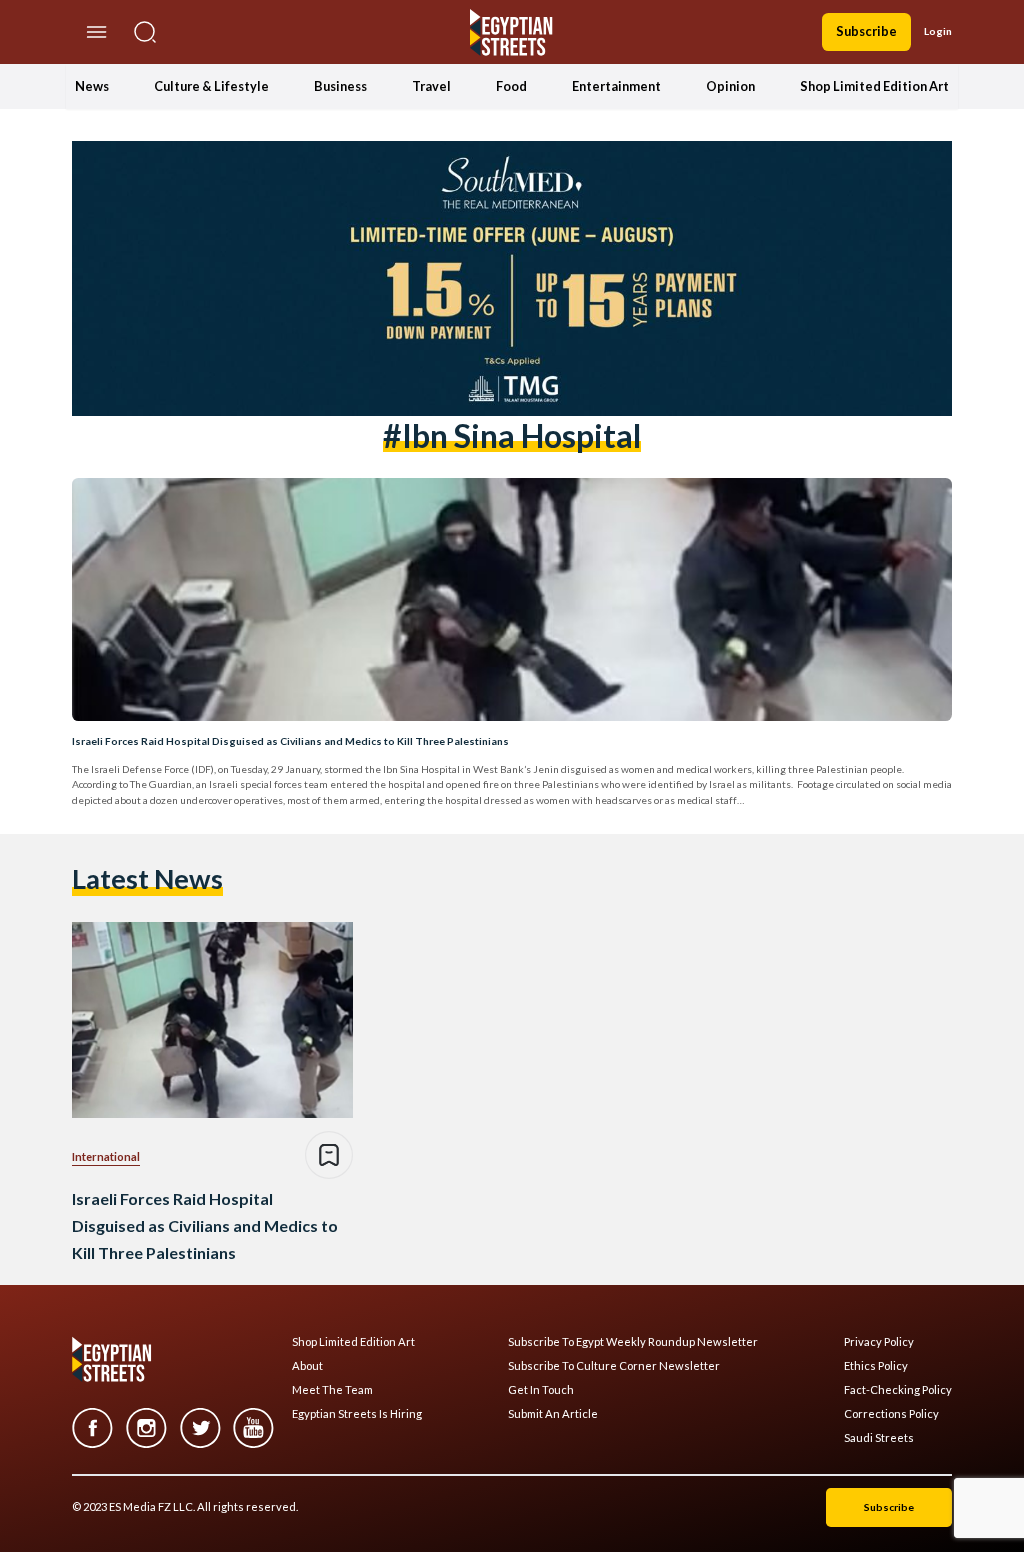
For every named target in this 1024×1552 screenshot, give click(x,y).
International (106, 1156)
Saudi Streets (879, 1438)
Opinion (730, 86)
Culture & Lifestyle (211, 86)
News (92, 86)
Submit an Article (553, 1414)
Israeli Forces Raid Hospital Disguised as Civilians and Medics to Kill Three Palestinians (290, 741)
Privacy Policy (879, 1342)
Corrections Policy (891, 1414)
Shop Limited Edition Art (874, 86)
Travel (431, 86)
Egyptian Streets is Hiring (357, 1414)
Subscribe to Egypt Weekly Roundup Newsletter (633, 1342)
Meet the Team (332, 1390)
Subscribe (866, 31)
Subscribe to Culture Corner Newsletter (614, 1366)
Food (511, 86)
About (307, 1366)
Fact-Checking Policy (898, 1390)
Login (938, 31)
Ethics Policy (876, 1366)
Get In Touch (541, 1390)
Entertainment (616, 86)
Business (340, 86)
